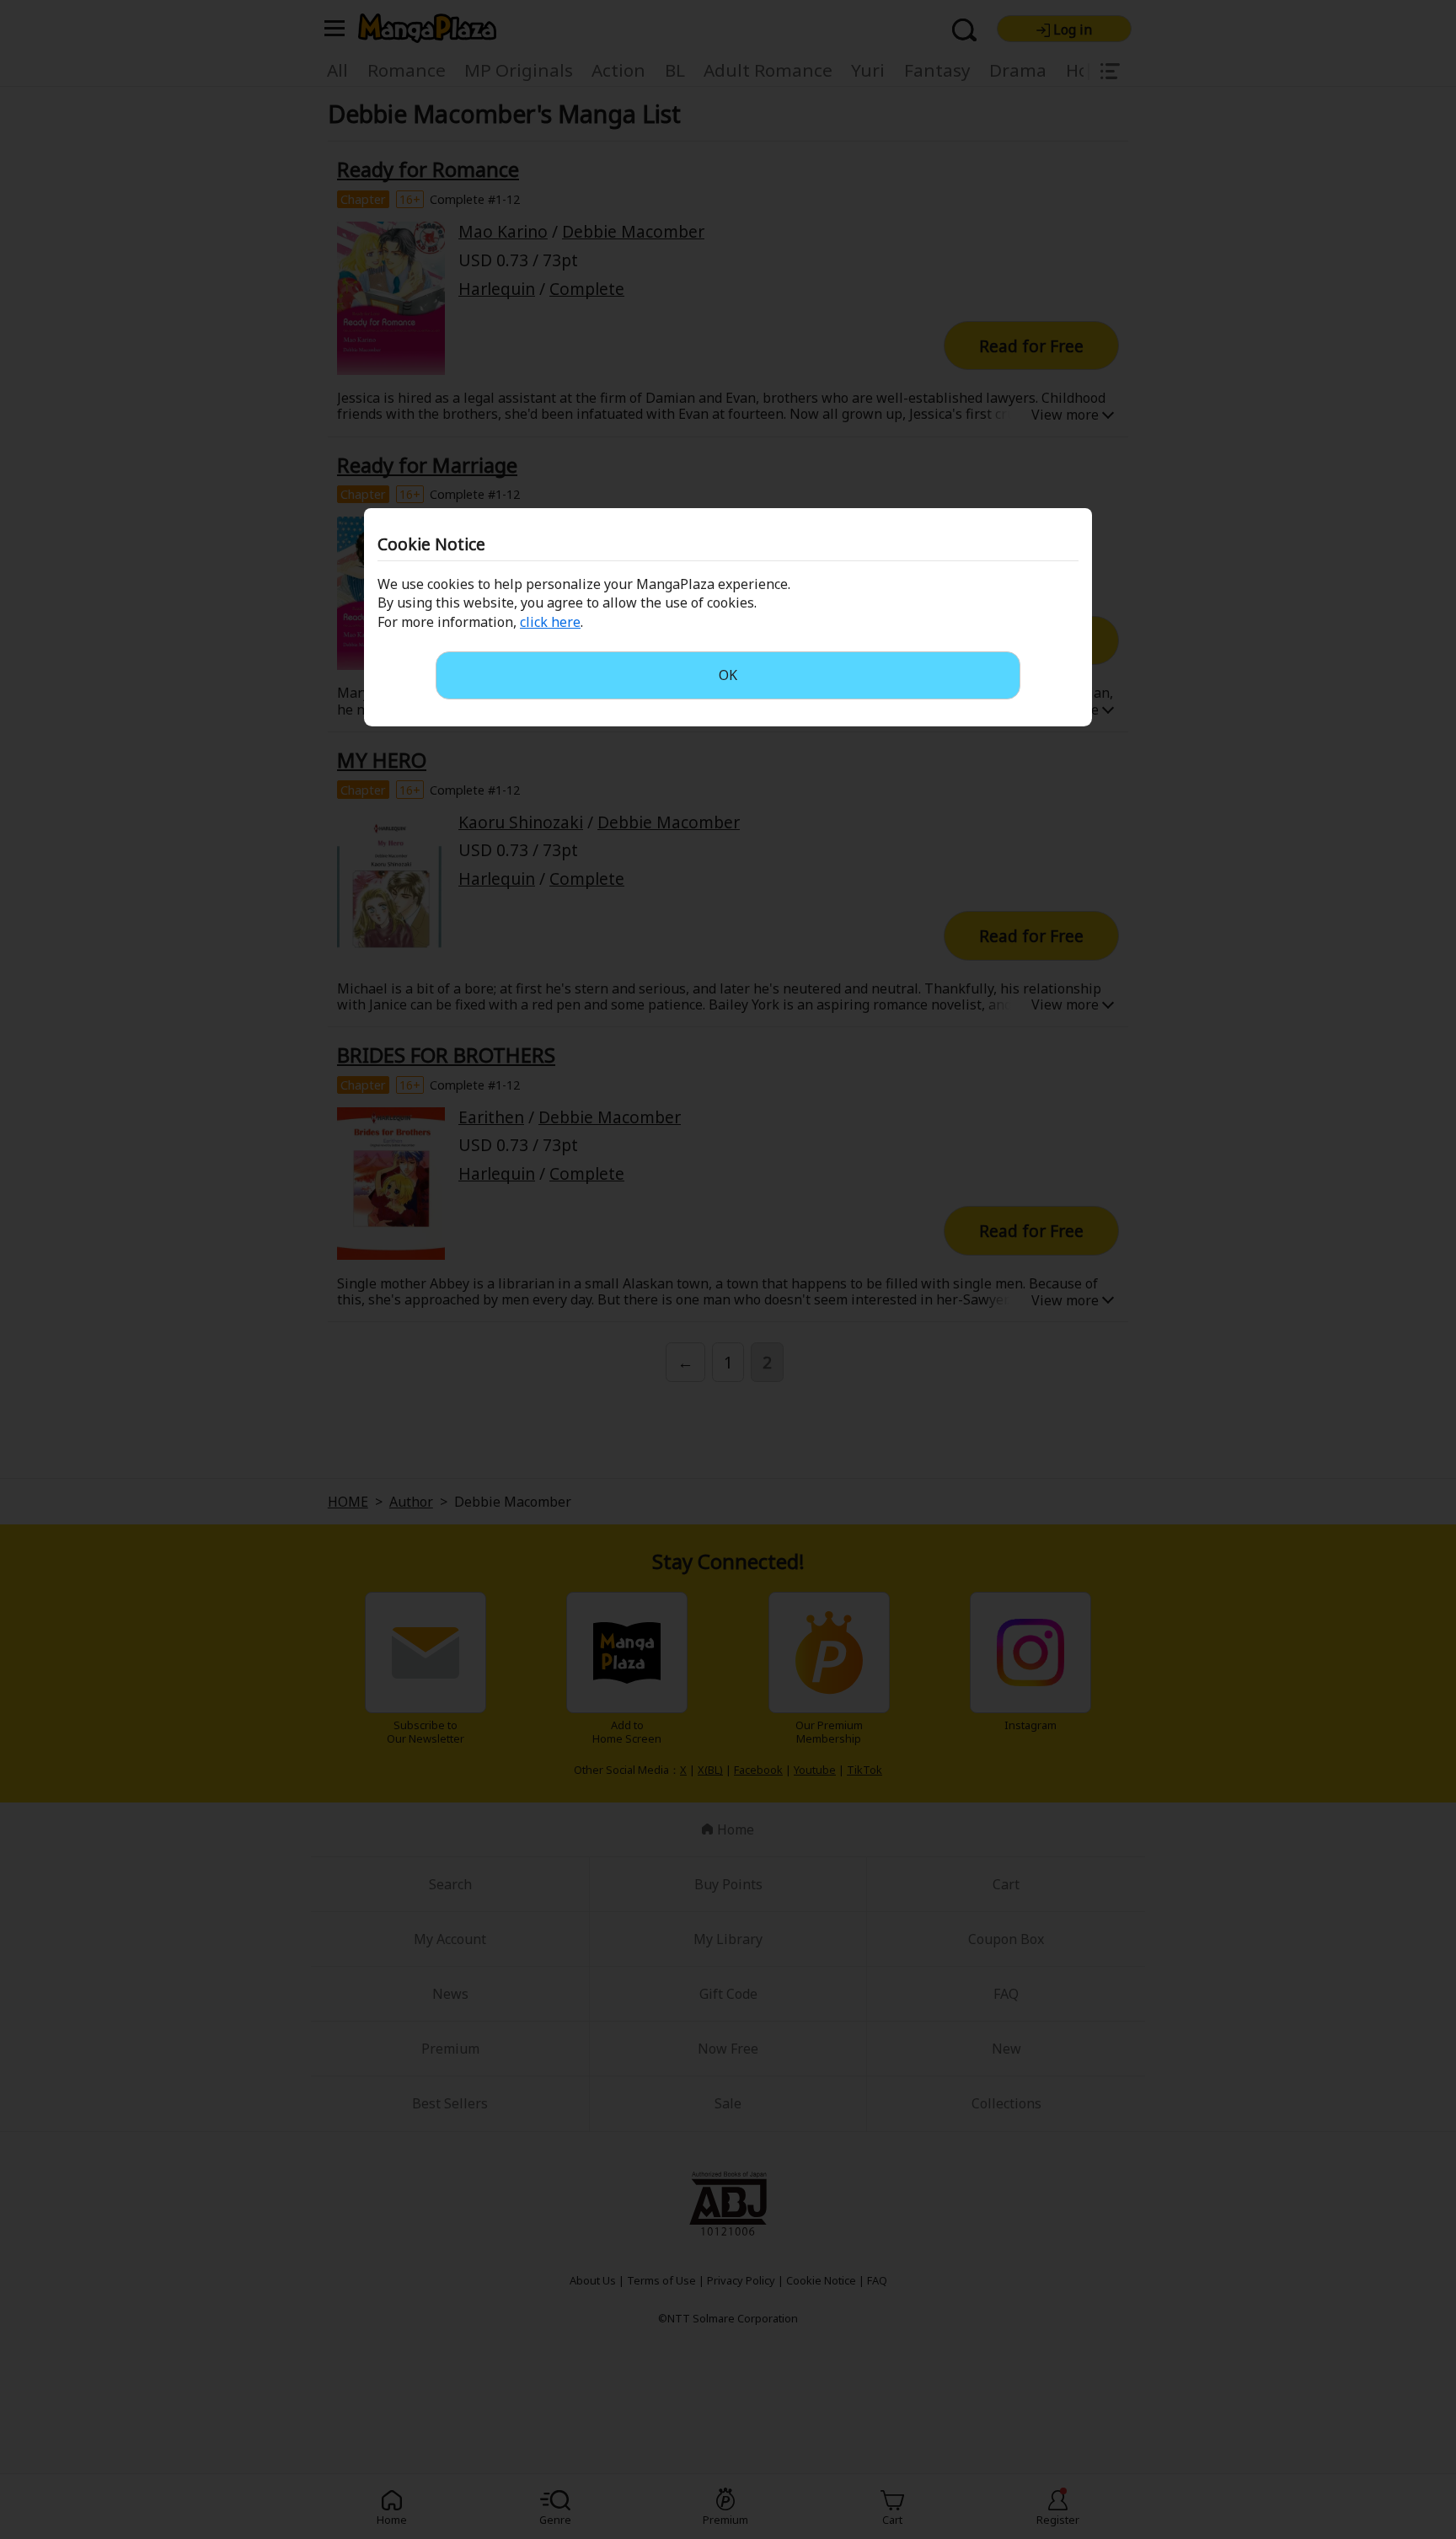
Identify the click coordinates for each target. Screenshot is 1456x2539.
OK (728, 675)
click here (550, 622)
